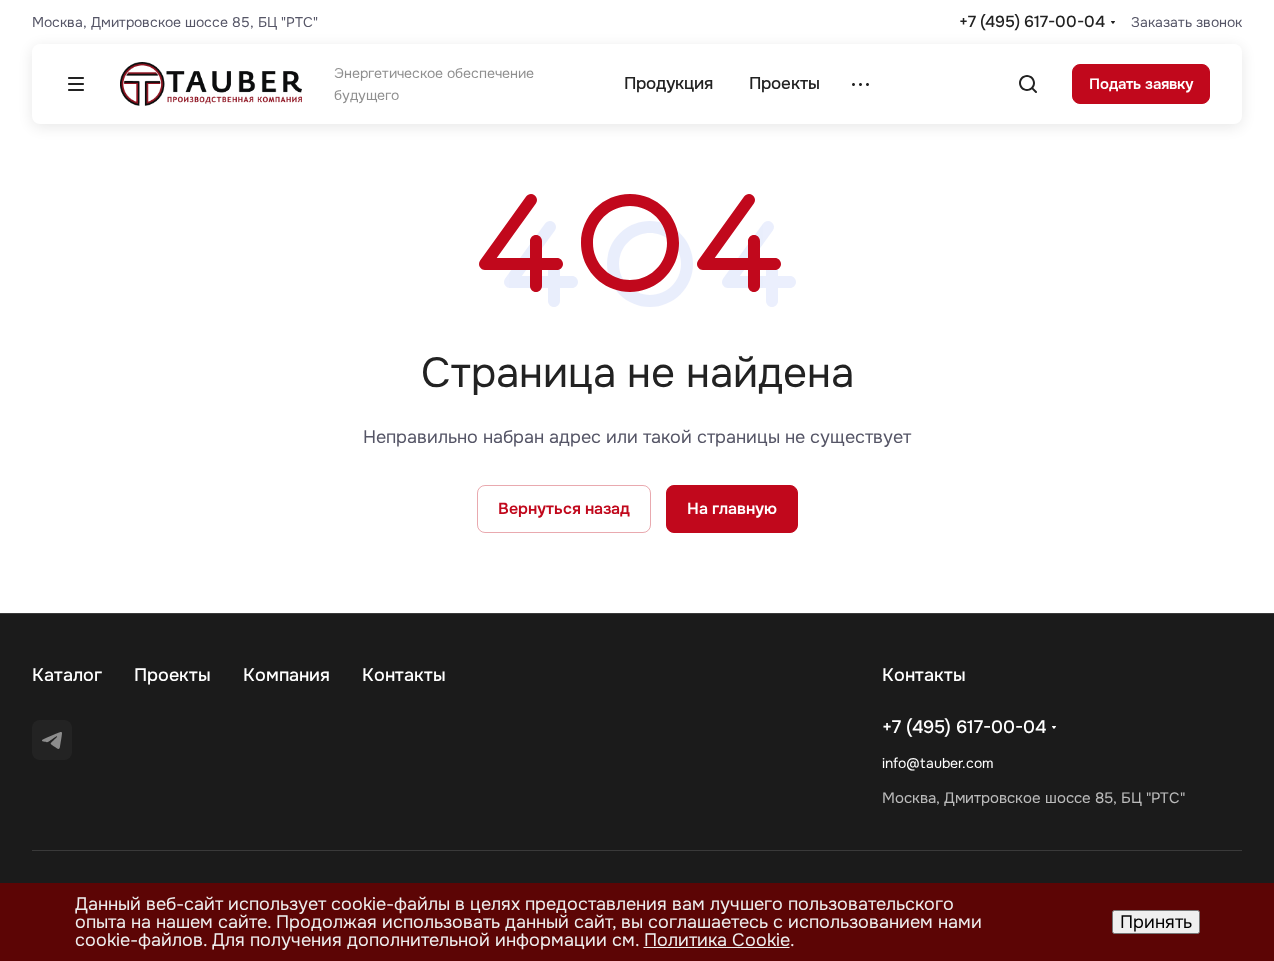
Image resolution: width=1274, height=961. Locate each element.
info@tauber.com (937, 763)
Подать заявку (1141, 84)
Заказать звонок (1186, 22)
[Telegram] (52, 740)
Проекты (172, 675)
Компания (286, 675)
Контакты (404, 675)
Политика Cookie (717, 940)
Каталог (67, 675)
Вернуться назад (564, 508)
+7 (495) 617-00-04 (1032, 21)
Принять (1156, 922)
